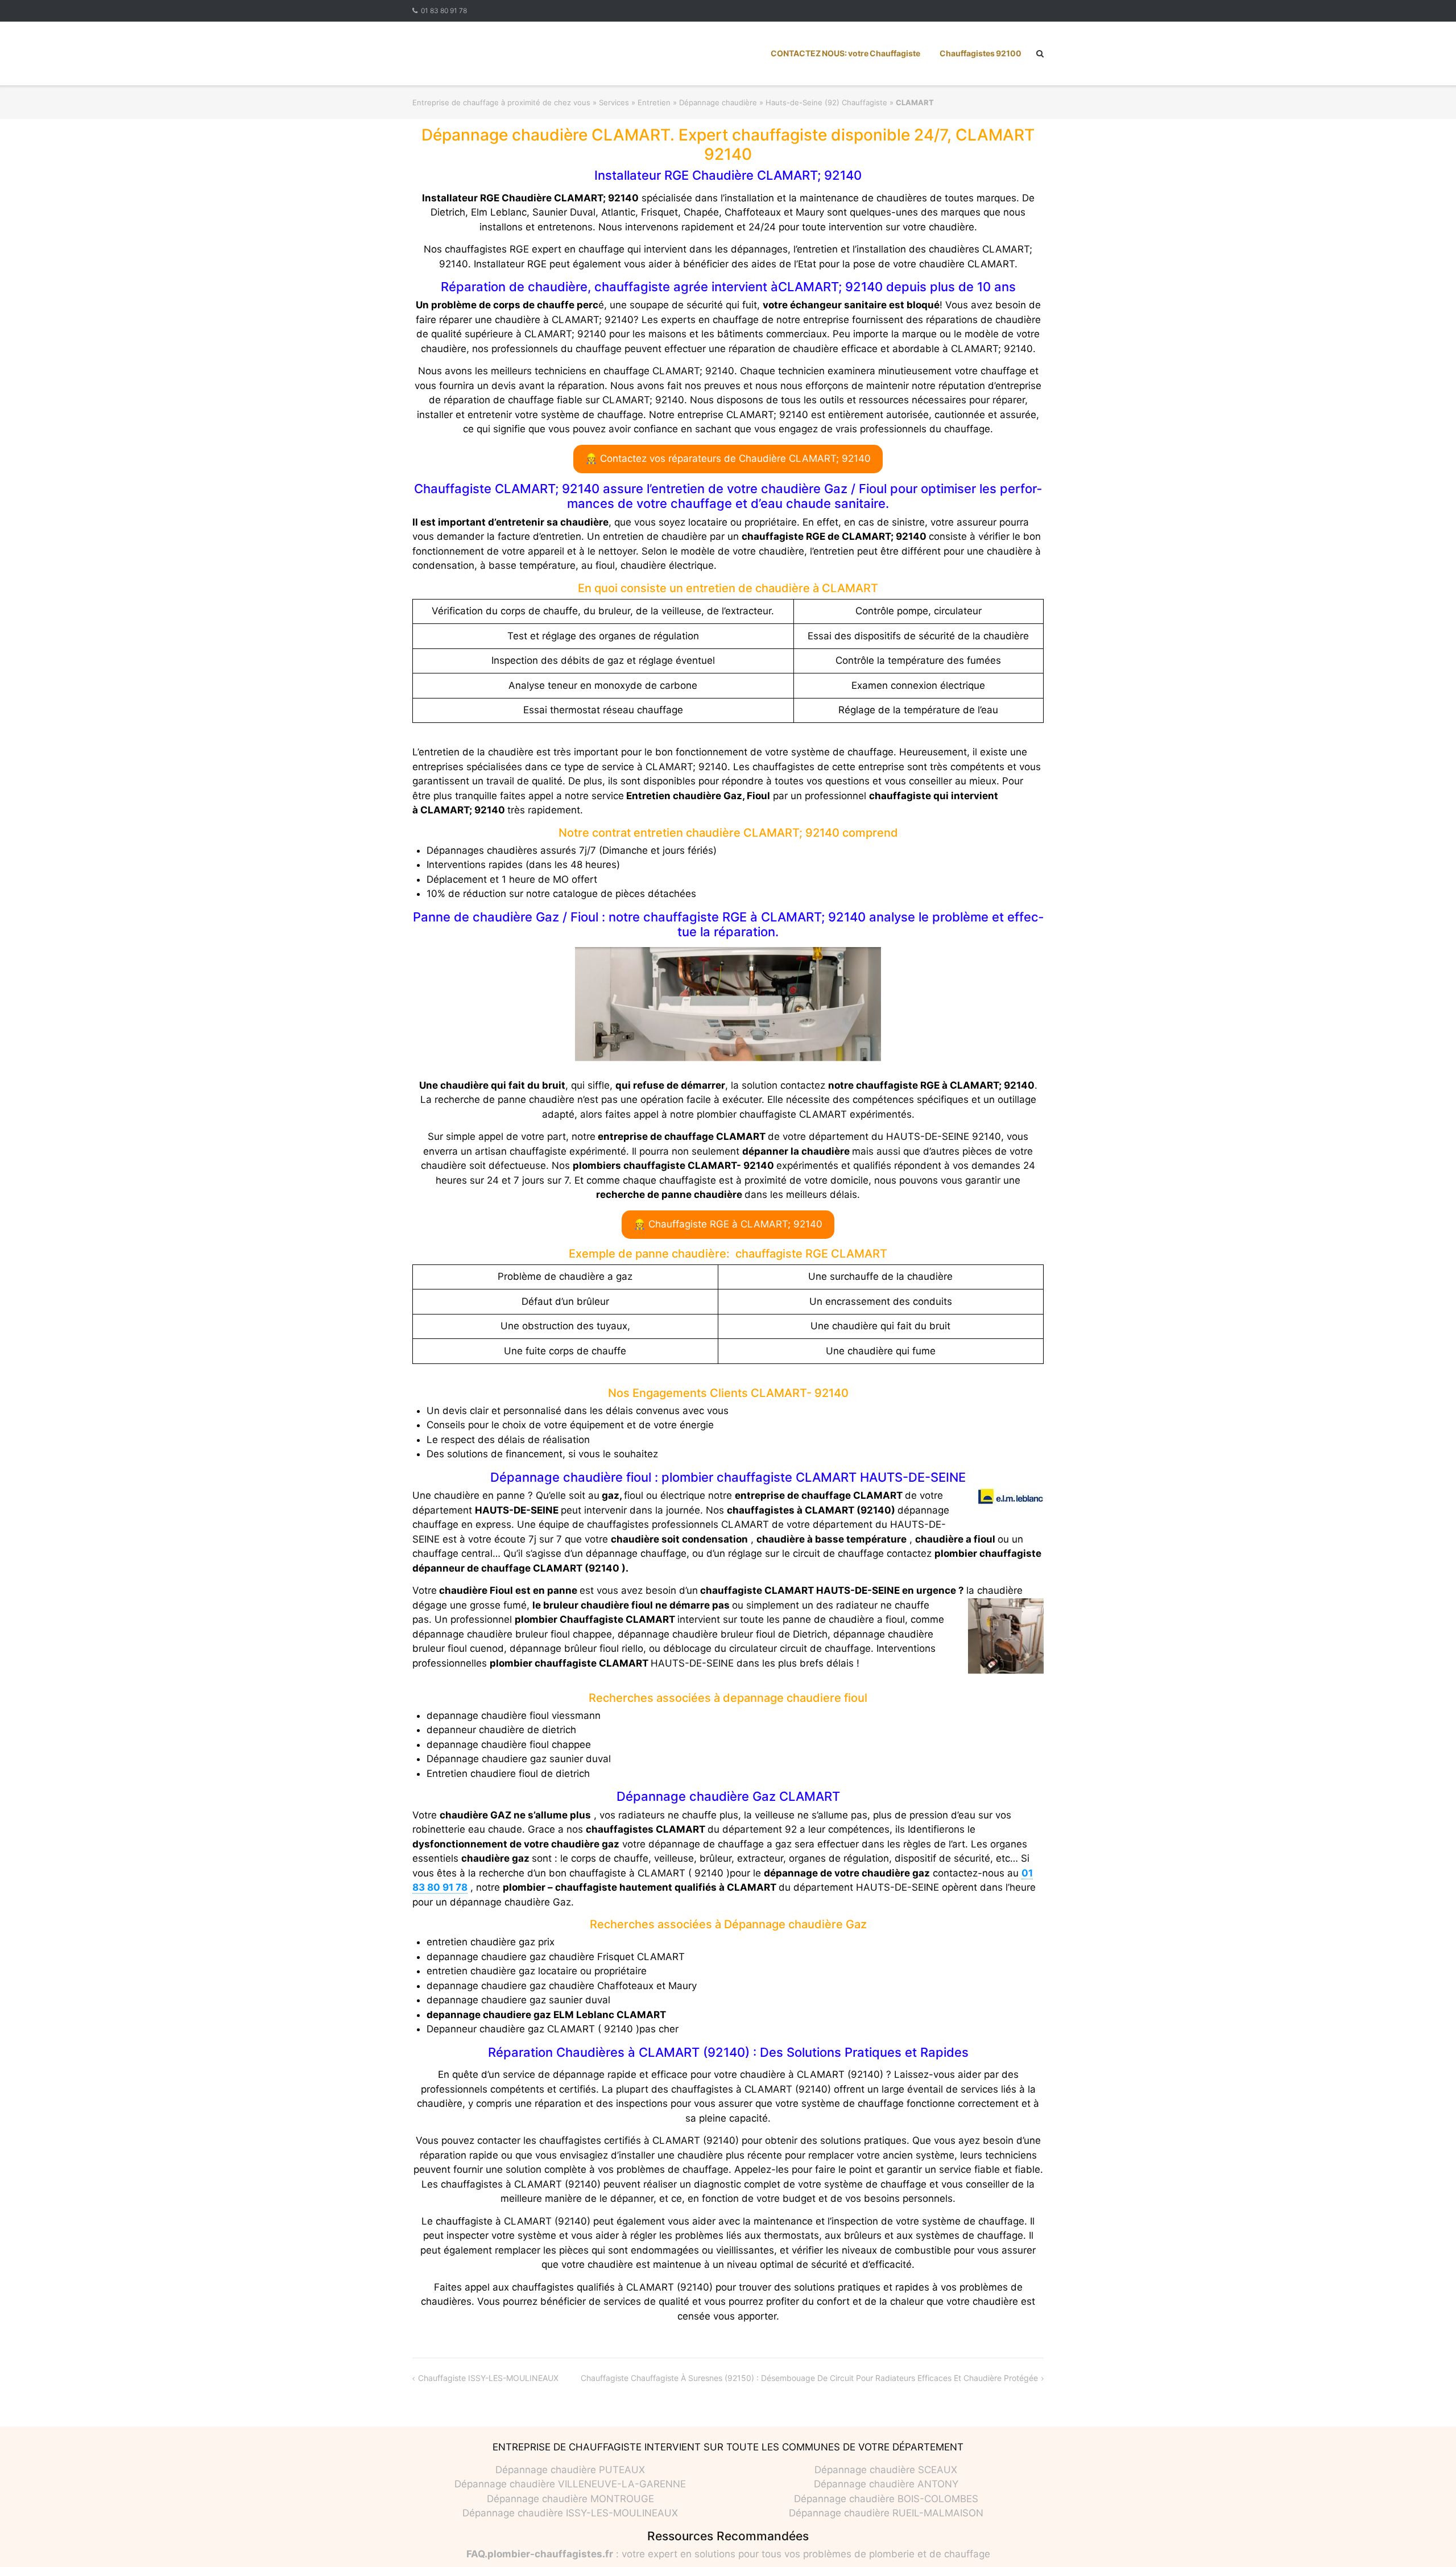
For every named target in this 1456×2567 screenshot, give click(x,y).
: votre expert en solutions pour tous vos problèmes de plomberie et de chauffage (728, 2554)
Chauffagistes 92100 (981, 53)
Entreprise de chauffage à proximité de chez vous (501, 102)
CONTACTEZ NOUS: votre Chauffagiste (845, 53)
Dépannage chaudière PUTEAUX (570, 2470)
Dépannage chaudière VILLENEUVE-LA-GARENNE (570, 2484)
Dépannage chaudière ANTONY (886, 2484)
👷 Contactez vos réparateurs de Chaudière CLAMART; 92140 (728, 458)
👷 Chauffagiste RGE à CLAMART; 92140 (728, 1224)
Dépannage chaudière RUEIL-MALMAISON (886, 2513)
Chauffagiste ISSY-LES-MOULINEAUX (488, 2378)
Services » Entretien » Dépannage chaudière (678, 102)
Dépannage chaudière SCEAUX (886, 2470)
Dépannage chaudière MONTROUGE (570, 2499)
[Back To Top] (1428, 2540)
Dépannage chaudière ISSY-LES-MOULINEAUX (570, 2513)
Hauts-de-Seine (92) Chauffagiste (826, 102)
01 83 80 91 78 (444, 11)
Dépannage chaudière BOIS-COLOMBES (886, 2499)
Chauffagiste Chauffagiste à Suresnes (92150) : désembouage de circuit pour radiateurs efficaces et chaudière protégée (809, 2378)
